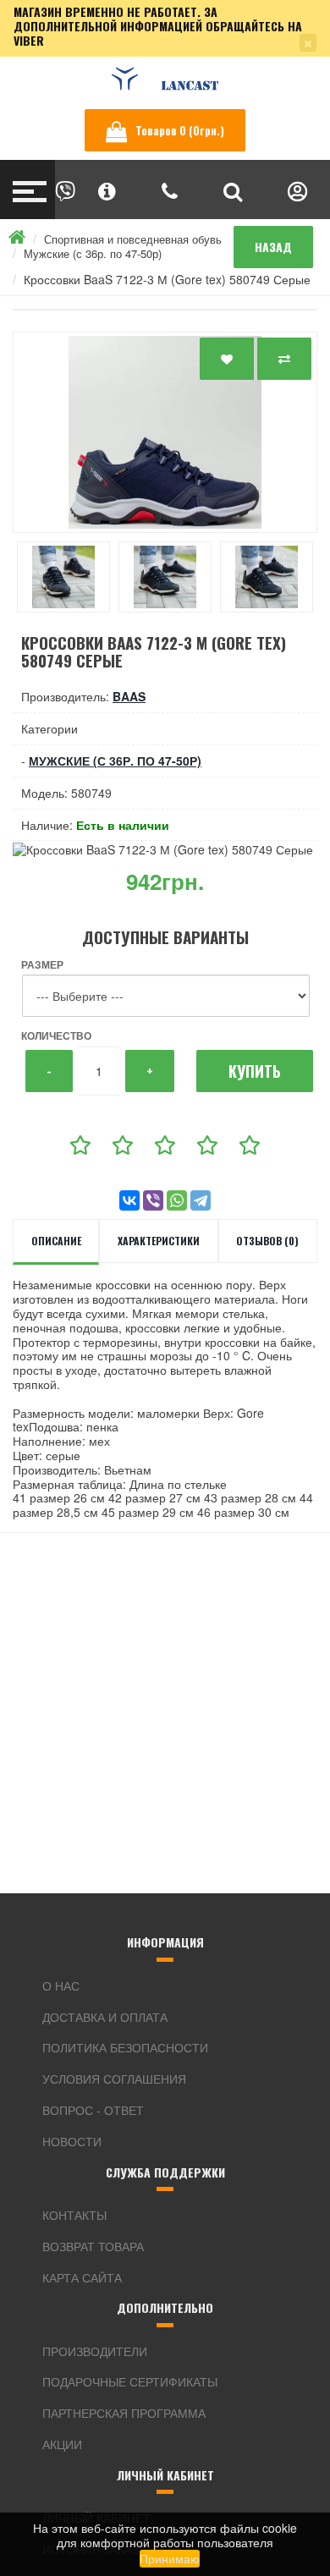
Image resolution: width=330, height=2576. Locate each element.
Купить (255, 1071)
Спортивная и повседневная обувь (133, 239)
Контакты (74, 2215)
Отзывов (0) (267, 1241)
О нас (61, 1986)
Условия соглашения (114, 2079)
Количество (56, 1035)
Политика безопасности (125, 2047)
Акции (62, 2444)
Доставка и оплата (105, 2017)
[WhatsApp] (177, 1200)
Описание (56, 1241)
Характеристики (159, 1241)
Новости (72, 2141)
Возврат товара (93, 2246)
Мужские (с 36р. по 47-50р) (93, 253)
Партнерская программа (124, 2413)
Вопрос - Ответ (93, 2110)
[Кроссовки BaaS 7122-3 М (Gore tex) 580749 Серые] (165, 432)
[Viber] (153, 1200)
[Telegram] (201, 1200)
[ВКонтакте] (129, 1200)
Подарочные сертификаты (130, 2381)
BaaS (129, 696)
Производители (95, 2351)
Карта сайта (82, 2277)
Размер (42, 964)
